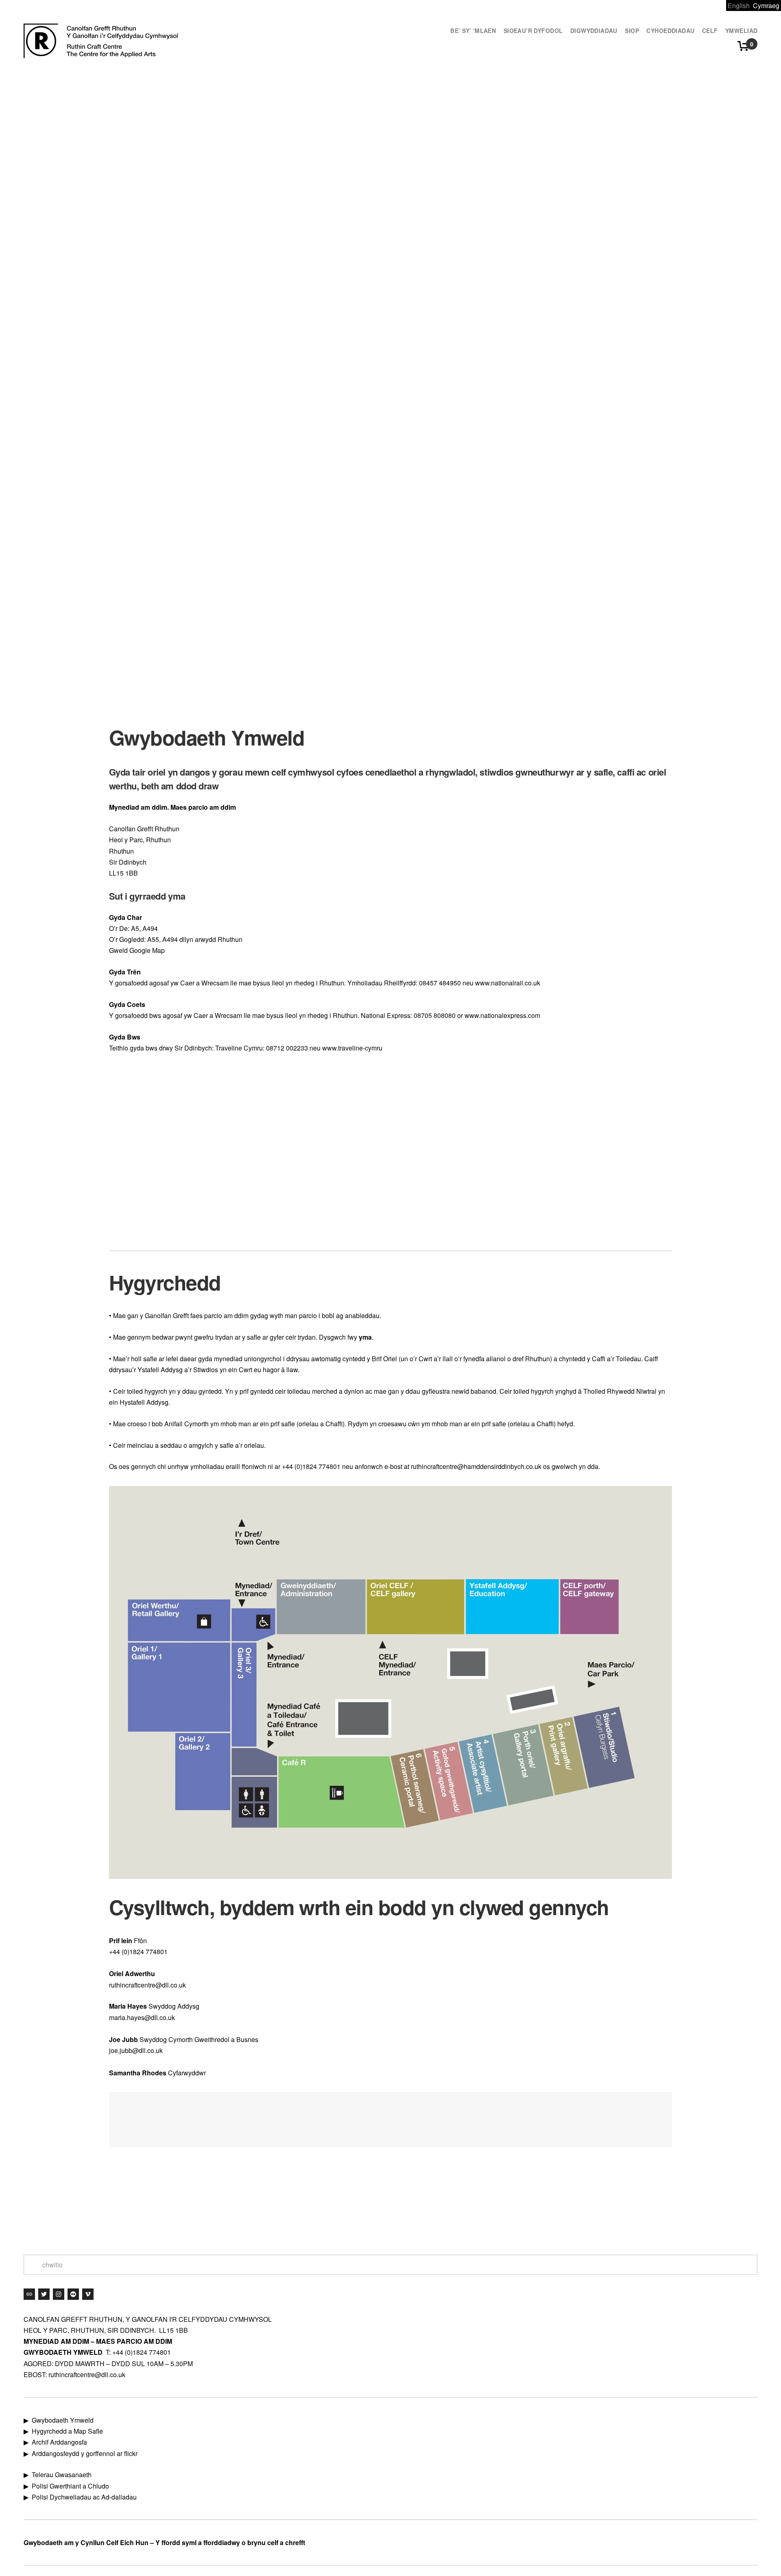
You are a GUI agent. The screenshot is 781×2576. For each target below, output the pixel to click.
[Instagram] (59, 2294)
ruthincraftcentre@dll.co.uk (147, 1985)
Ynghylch (456, 2204)
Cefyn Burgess (543, 2204)
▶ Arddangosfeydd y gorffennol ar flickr (81, 2453)
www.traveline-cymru (352, 1048)
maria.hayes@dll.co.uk (142, 2017)
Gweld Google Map (137, 950)
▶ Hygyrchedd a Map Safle (63, 2431)
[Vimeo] (88, 2294)
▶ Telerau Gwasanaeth (58, 2475)
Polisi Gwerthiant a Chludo (70, 2486)
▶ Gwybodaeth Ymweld (59, 2420)
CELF (619, 2204)
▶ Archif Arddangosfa (55, 2442)
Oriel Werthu (318, 2204)
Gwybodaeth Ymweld (205, 2204)
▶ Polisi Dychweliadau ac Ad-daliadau (80, 2497)
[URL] (29, 2294)
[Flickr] (73, 2294)
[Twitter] (44, 2294)
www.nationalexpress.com (502, 1015)
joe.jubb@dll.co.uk (136, 2050)
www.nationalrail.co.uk (508, 983)
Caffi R (391, 2204)
